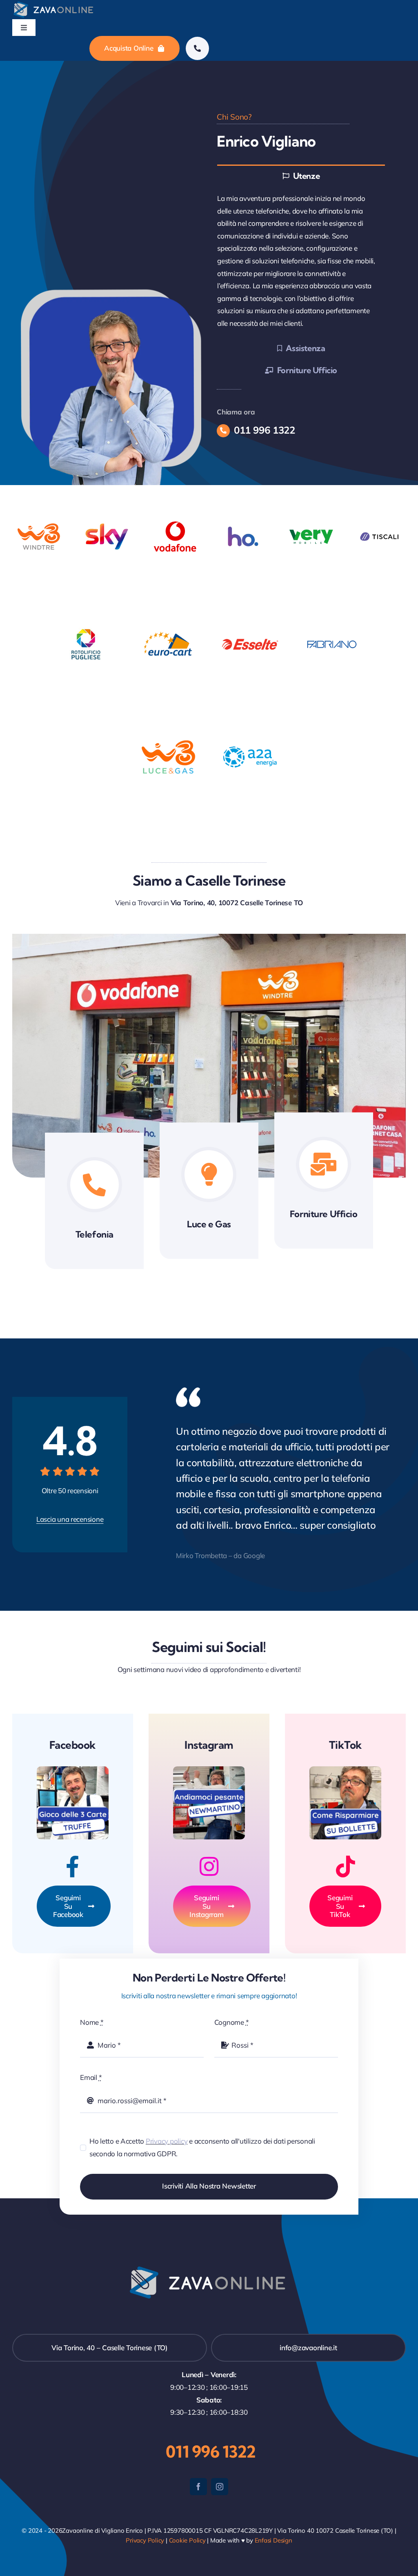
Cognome (232, 2022)
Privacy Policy (145, 2540)
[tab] (301, 175)
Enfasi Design (273, 2540)
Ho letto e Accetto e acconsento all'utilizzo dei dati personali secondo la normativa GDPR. (202, 2147)
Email (91, 2077)
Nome (92, 2022)
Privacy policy (167, 2141)
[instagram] (220, 2487)
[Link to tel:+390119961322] (197, 48)
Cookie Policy (187, 2540)
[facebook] (198, 2487)
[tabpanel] (301, 261)
